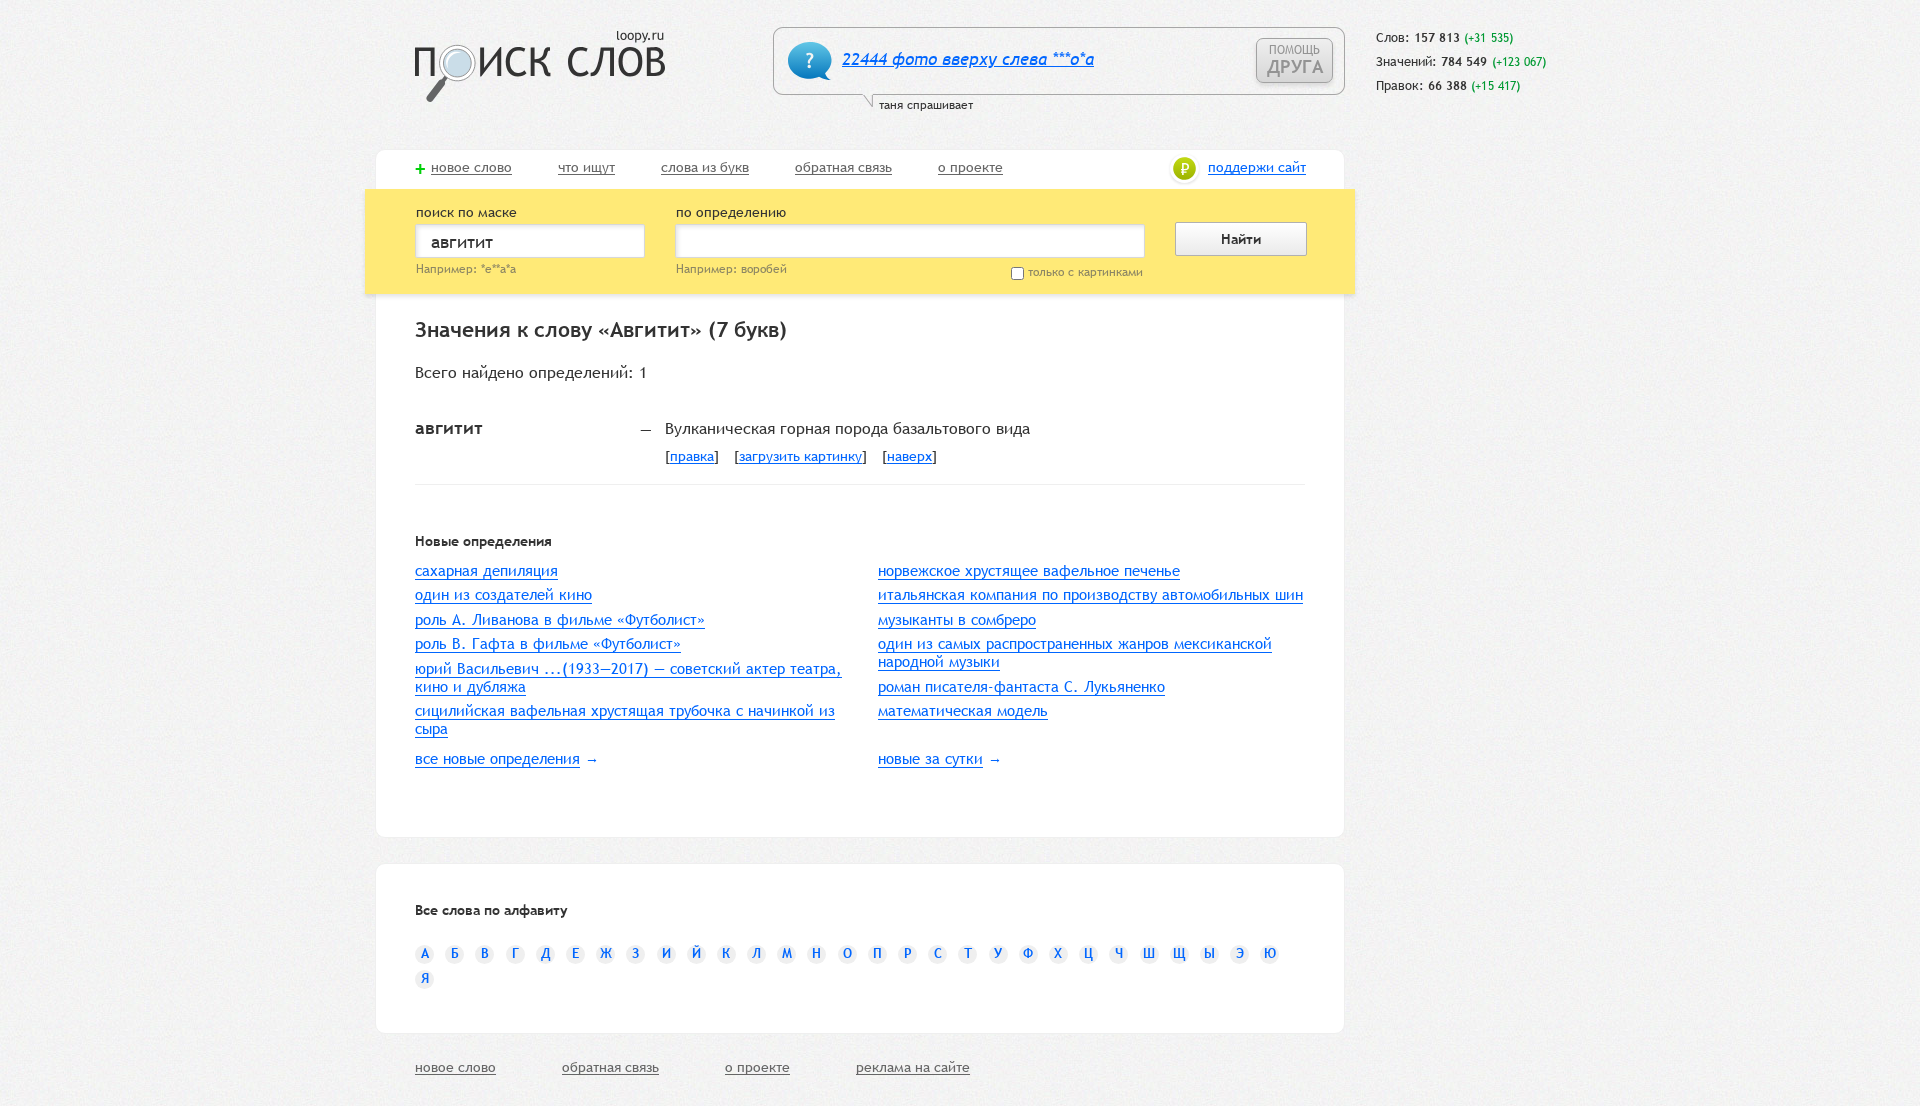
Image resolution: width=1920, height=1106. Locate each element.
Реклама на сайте (913, 1068)
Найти (1241, 239)
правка (692, 457)
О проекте (970, 168)
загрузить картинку (800, 457)
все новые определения (497, 758)
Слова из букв (705, 168)
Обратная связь (843, 168)
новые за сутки (930, 758)
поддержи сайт (1257, 168)
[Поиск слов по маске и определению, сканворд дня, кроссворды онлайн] (540, 66)
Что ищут (586, 168)
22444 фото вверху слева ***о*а (968, 59)
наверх (909, 457)
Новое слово (471, 168)
